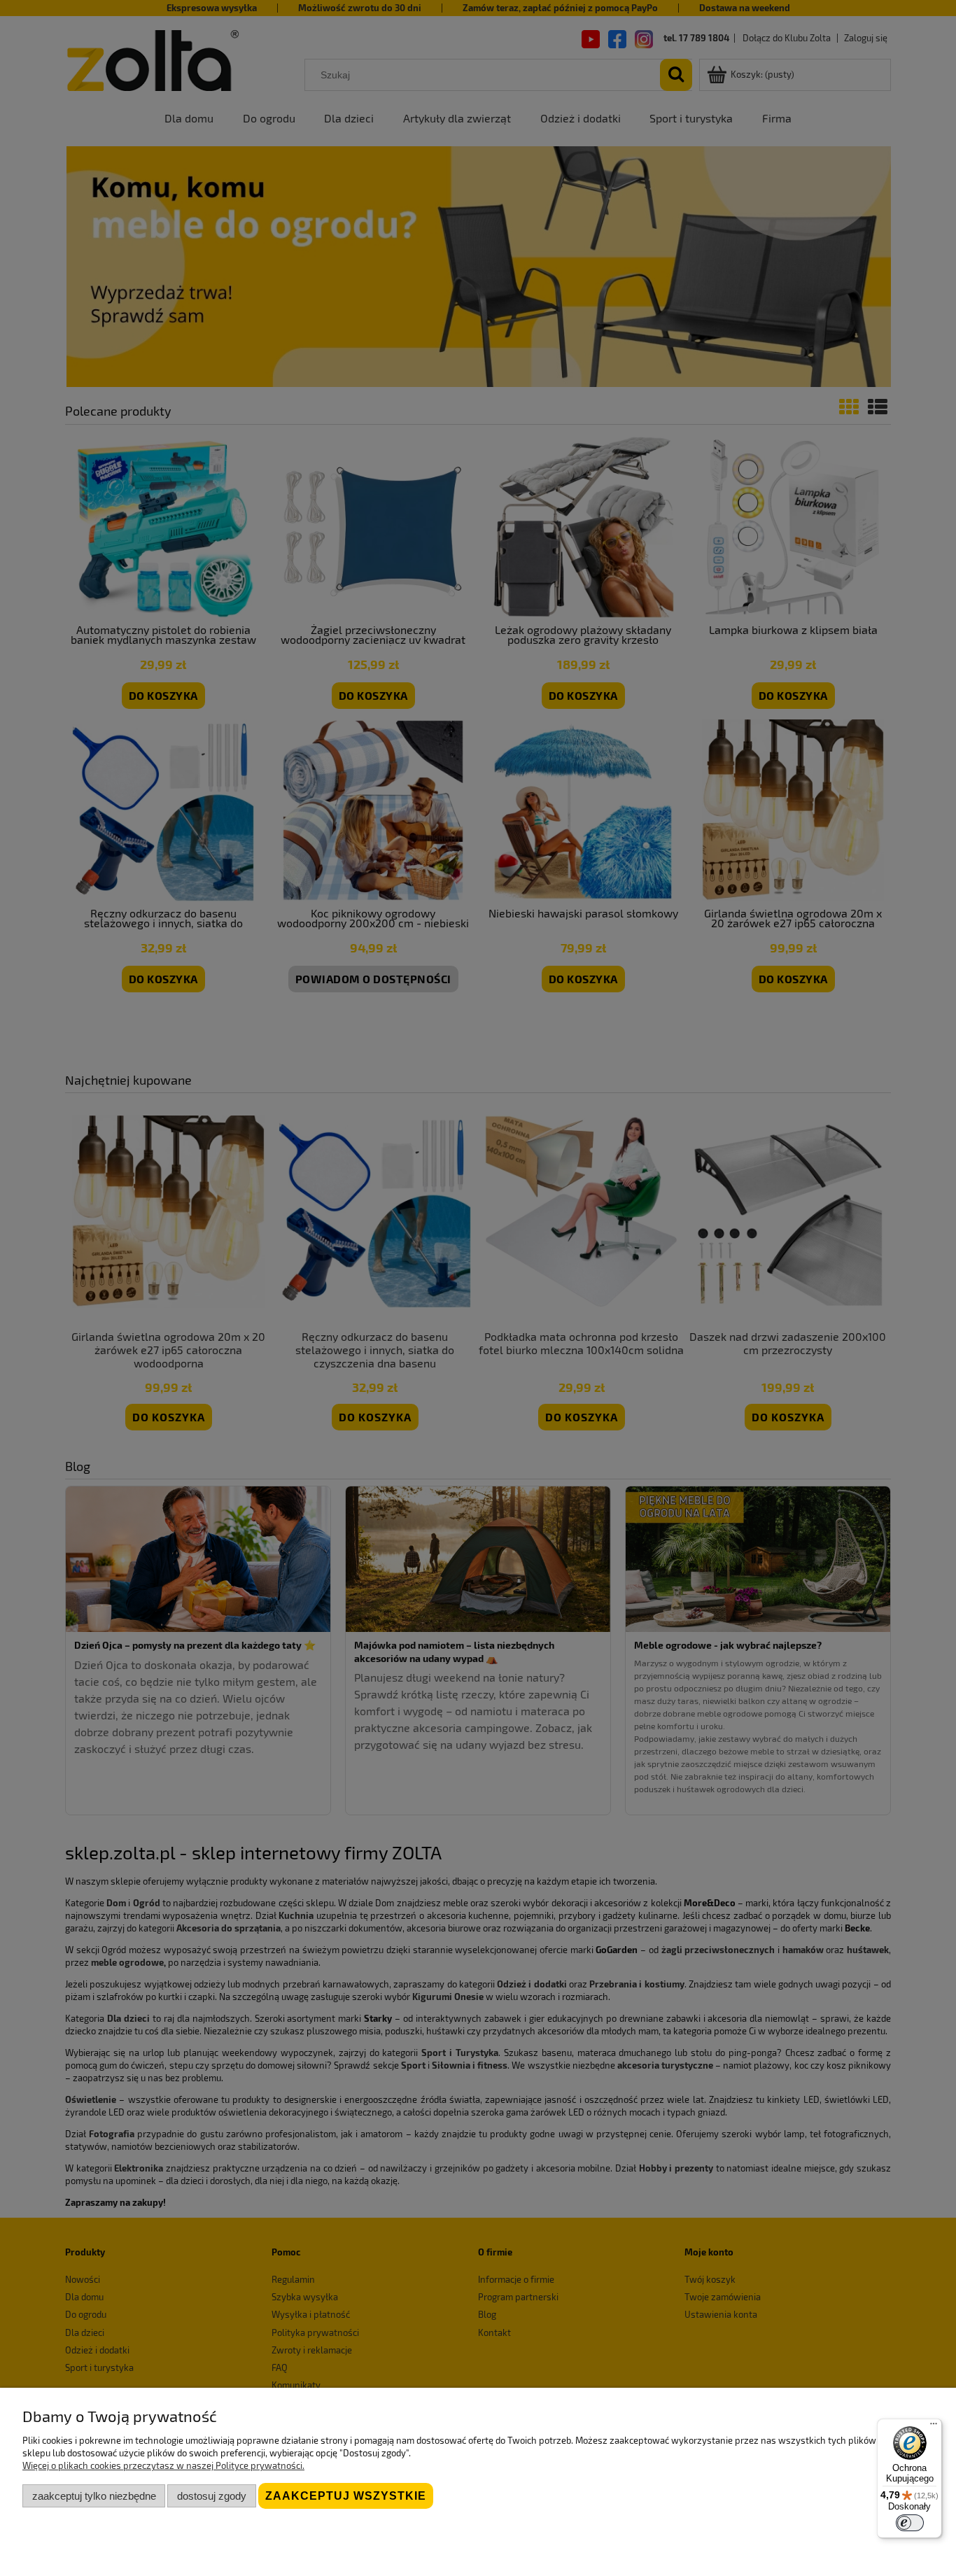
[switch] (910, 2523)
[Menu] (934, 2427)
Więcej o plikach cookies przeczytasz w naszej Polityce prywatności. (163, 2465)
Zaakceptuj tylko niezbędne (94, 2496)
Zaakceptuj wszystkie (346, 2496)
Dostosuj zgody (212, 2496)
